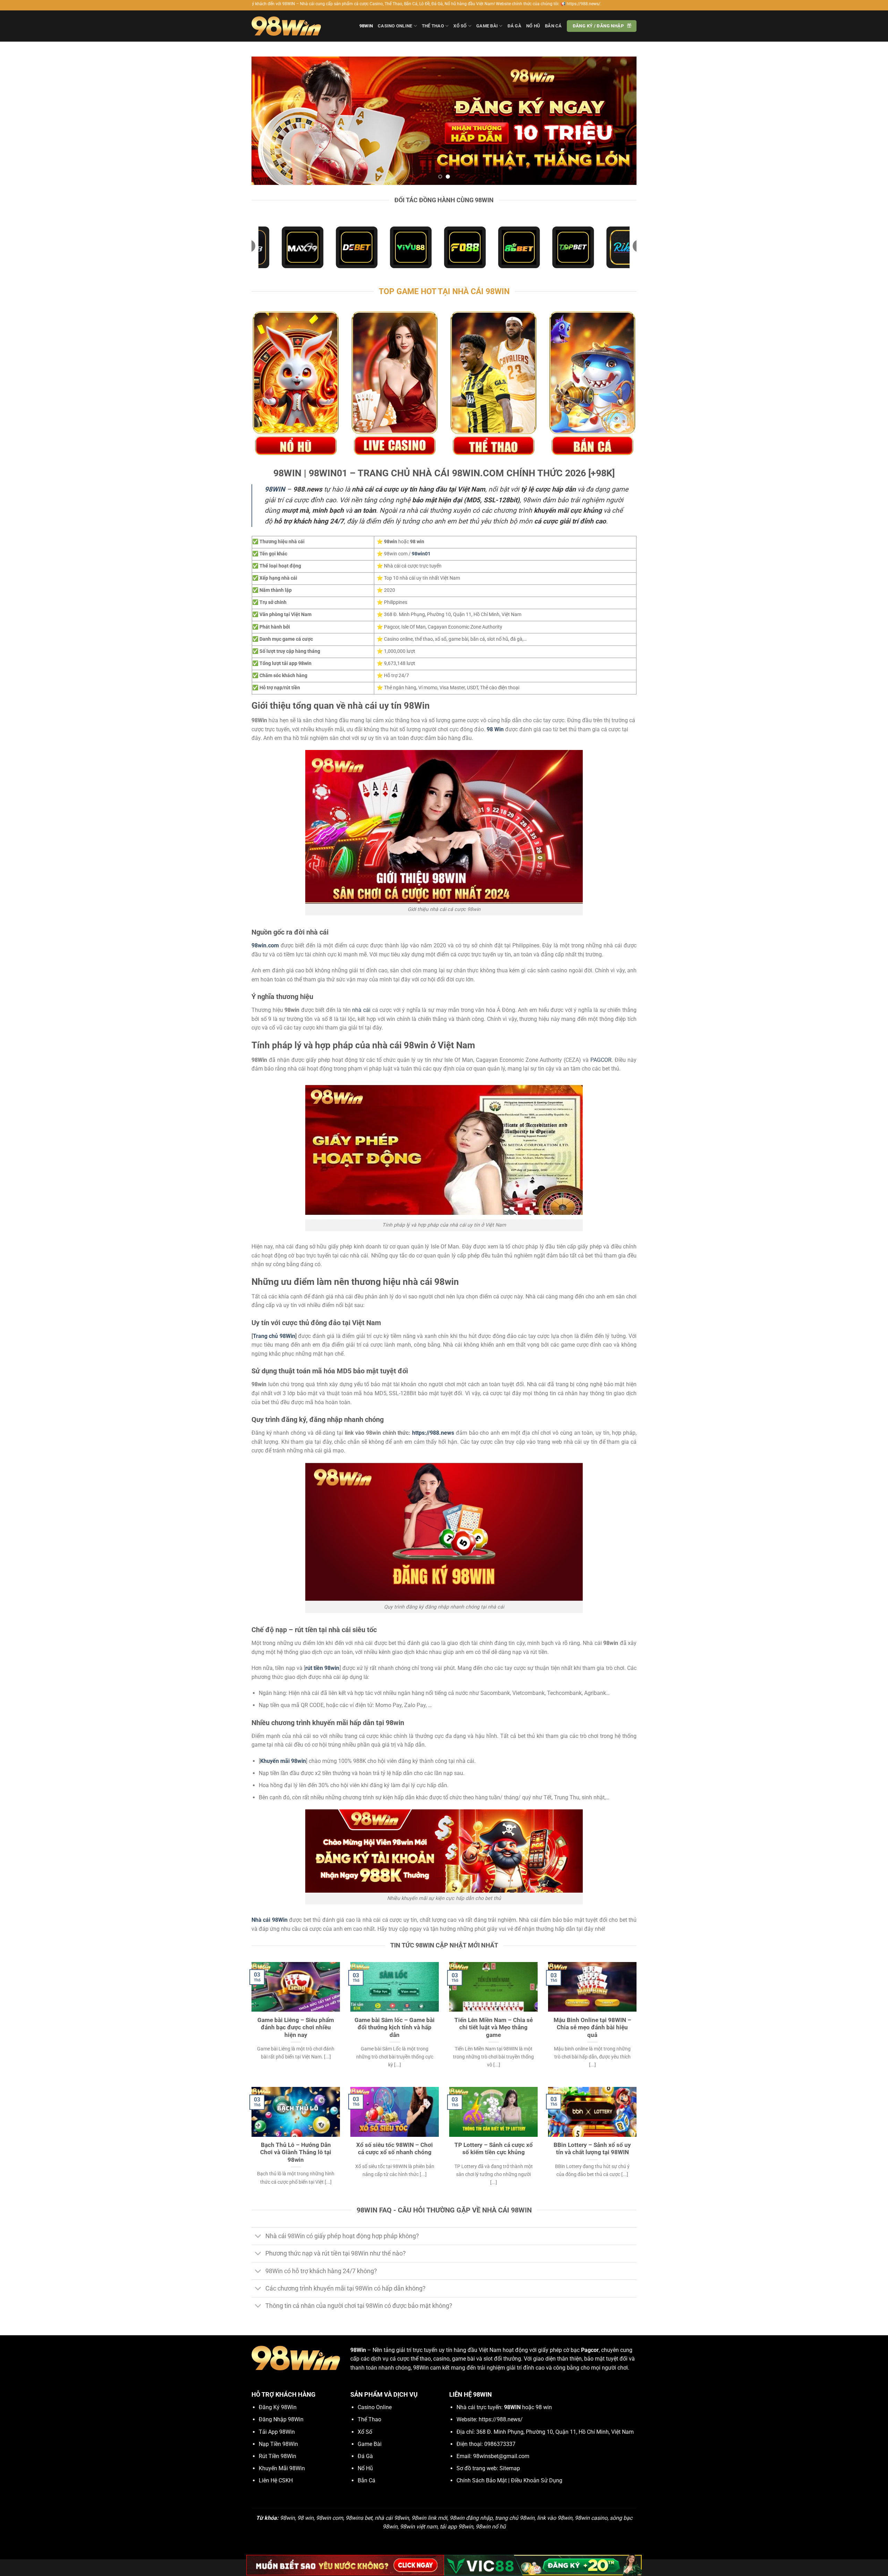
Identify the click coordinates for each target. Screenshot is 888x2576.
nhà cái (361, 1010)
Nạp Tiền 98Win (278, 2444)
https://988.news (433, 1433)
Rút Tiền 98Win (277, 2456)
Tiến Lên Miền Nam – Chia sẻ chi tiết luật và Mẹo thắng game (494, 2028)
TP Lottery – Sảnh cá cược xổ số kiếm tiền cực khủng (494, 2149)
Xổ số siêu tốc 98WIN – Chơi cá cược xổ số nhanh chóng (395, 2149)
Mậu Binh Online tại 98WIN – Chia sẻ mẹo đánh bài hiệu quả (592, 2028)
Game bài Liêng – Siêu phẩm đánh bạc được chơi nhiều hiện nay (296, 2028)
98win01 (421, 554)
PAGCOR (601, 1060)
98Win (366, 26)
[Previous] (268, 121)
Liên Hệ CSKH (276, 2480)
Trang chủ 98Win (274, 1336)
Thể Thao (433, 26)
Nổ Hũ (533, 26)
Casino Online (395, 26)
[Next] (620, 121)
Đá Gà (514, 26)
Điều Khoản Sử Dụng (537, 2480)
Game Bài (487, 26)
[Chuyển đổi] (258, 2237)
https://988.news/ (501, 2419)
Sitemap (510, 2468)
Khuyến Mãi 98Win (282, 2468)
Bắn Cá (553, 26)
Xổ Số (460, 26)
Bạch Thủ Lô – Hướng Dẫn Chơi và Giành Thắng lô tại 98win (296, 2152)
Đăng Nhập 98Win (281, 2419)
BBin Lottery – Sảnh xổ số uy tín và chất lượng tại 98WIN (592, 2149)
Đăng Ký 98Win (278, 2407)
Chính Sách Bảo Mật (482, 2480)
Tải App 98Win (277, 2432)
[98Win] (286, 26)
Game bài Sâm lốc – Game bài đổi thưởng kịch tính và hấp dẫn (395, 2028)
